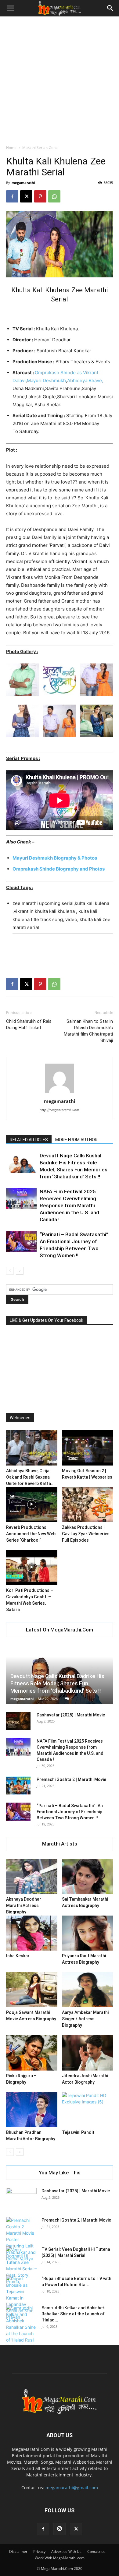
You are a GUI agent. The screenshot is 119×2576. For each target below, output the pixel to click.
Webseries (20, 1418)
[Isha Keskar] (32, 1933)
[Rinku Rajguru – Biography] (32, 2053)
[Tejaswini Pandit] (88, 2110)
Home (11, 148)
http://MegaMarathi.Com (60, 1110)
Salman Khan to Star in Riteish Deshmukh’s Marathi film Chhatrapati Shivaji (88, 1031)
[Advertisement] (60, 79)
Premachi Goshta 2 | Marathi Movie (71, 1779)
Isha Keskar (18, 1956)
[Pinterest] (40, 196)
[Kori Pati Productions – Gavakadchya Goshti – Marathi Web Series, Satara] (32, 1568)
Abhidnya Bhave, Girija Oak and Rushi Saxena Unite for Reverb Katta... (30, 1477)
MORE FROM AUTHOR (76, 1140)
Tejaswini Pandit (78, 2132)
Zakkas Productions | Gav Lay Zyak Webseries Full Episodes (86, 1534)
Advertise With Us (66, 2551)
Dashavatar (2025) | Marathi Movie (71, 1715)
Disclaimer (18, 2551)
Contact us (96, 2551)
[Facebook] (12, 196)
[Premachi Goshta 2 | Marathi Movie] (18, 1786)
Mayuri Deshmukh (46, 380)
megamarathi (23, 183)
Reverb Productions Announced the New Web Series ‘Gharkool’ (31, 1534)
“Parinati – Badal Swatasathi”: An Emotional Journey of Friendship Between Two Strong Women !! (70, 1812)
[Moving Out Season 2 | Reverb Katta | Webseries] (88, 1448)
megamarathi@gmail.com (72, 2488)
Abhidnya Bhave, (85, 380)
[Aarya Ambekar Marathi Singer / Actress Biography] (88, 1990)
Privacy (39, 2551)
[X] (26, 196)
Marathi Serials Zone (40, 148)
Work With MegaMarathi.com (60, 2558)
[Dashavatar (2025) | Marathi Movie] (18, 1721)
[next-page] (20, 1271)
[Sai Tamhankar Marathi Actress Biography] (88, 1876)
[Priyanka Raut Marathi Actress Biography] (88, 1933)
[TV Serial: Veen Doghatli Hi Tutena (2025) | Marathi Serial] (21, 2265)
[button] (10, 8)
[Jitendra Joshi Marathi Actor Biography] (88, 2053)
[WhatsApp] (54, 196)
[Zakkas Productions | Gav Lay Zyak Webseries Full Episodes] (88, 1505)
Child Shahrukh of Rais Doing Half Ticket (29, 1024)
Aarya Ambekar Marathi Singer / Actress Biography (85, 2019)
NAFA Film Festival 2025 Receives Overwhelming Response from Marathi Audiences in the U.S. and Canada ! (69, 1205)
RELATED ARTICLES (29, 1140)
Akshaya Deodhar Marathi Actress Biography (24, 1906)
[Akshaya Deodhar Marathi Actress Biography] (32, 1876)
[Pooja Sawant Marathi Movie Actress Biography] (32, 1990)
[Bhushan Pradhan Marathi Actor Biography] (32, 2110)
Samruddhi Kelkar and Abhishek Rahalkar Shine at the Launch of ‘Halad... (73, 2314)
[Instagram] (60, 2529)
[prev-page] (10, 1271)
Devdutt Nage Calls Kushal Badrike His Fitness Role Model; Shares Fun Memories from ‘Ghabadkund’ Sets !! (57, 1683)
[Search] (110, 8)
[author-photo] (60, 1093)
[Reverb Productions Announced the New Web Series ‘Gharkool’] (32, 1505)
